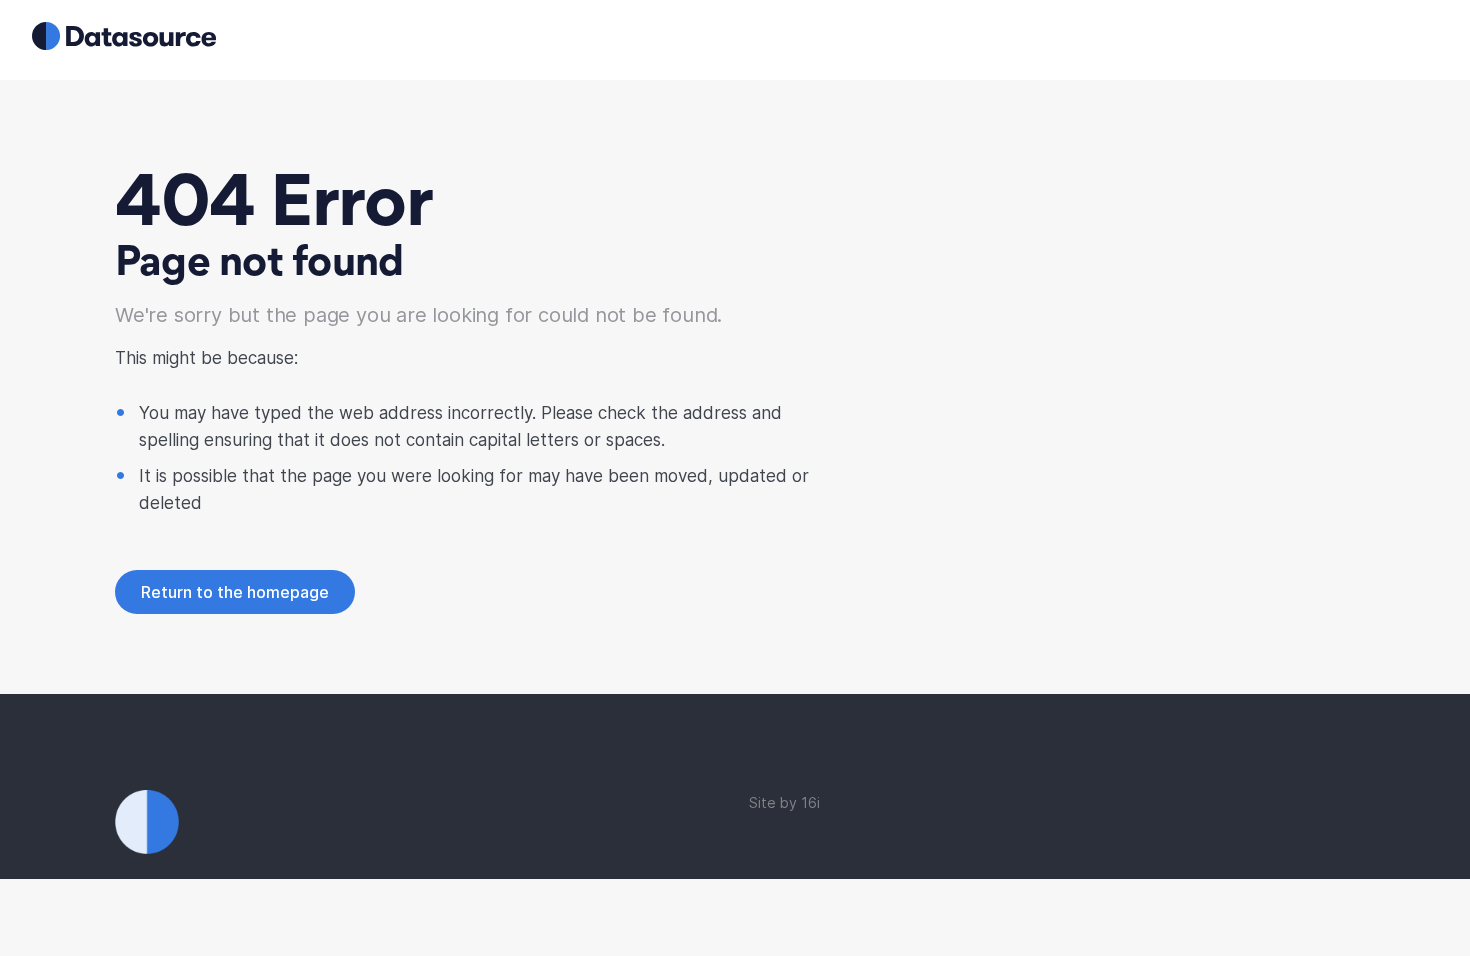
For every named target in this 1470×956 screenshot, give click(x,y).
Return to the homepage (235, 592)
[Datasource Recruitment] (124, 44)
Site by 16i (784, 802)
